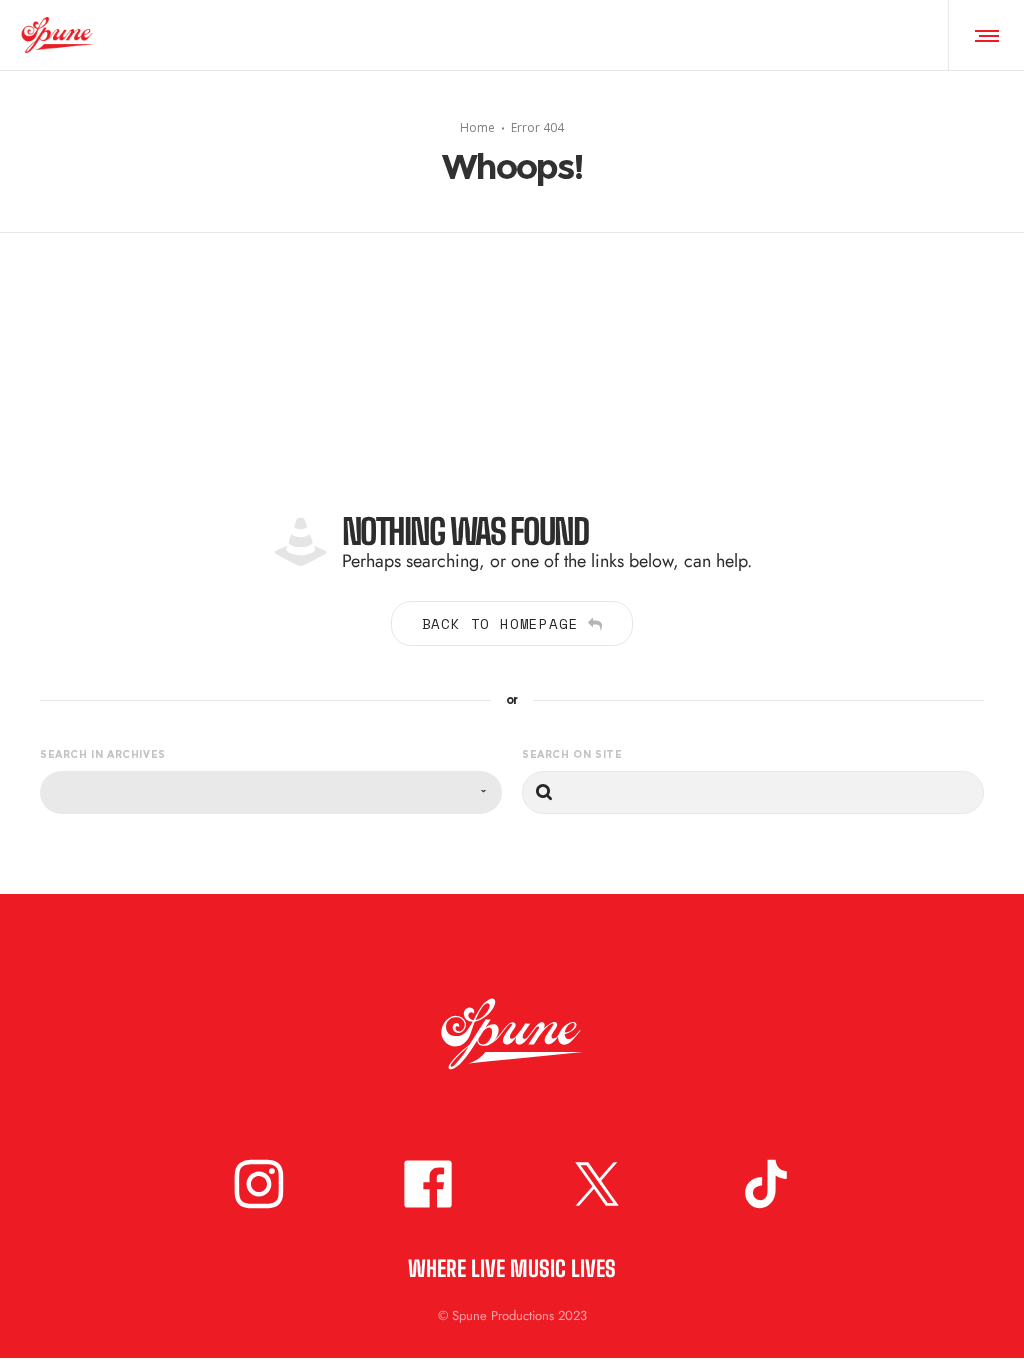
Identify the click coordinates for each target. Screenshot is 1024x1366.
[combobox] (271, 792)
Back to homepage (500, 623)
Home (477, 126)
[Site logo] (57, 35)
